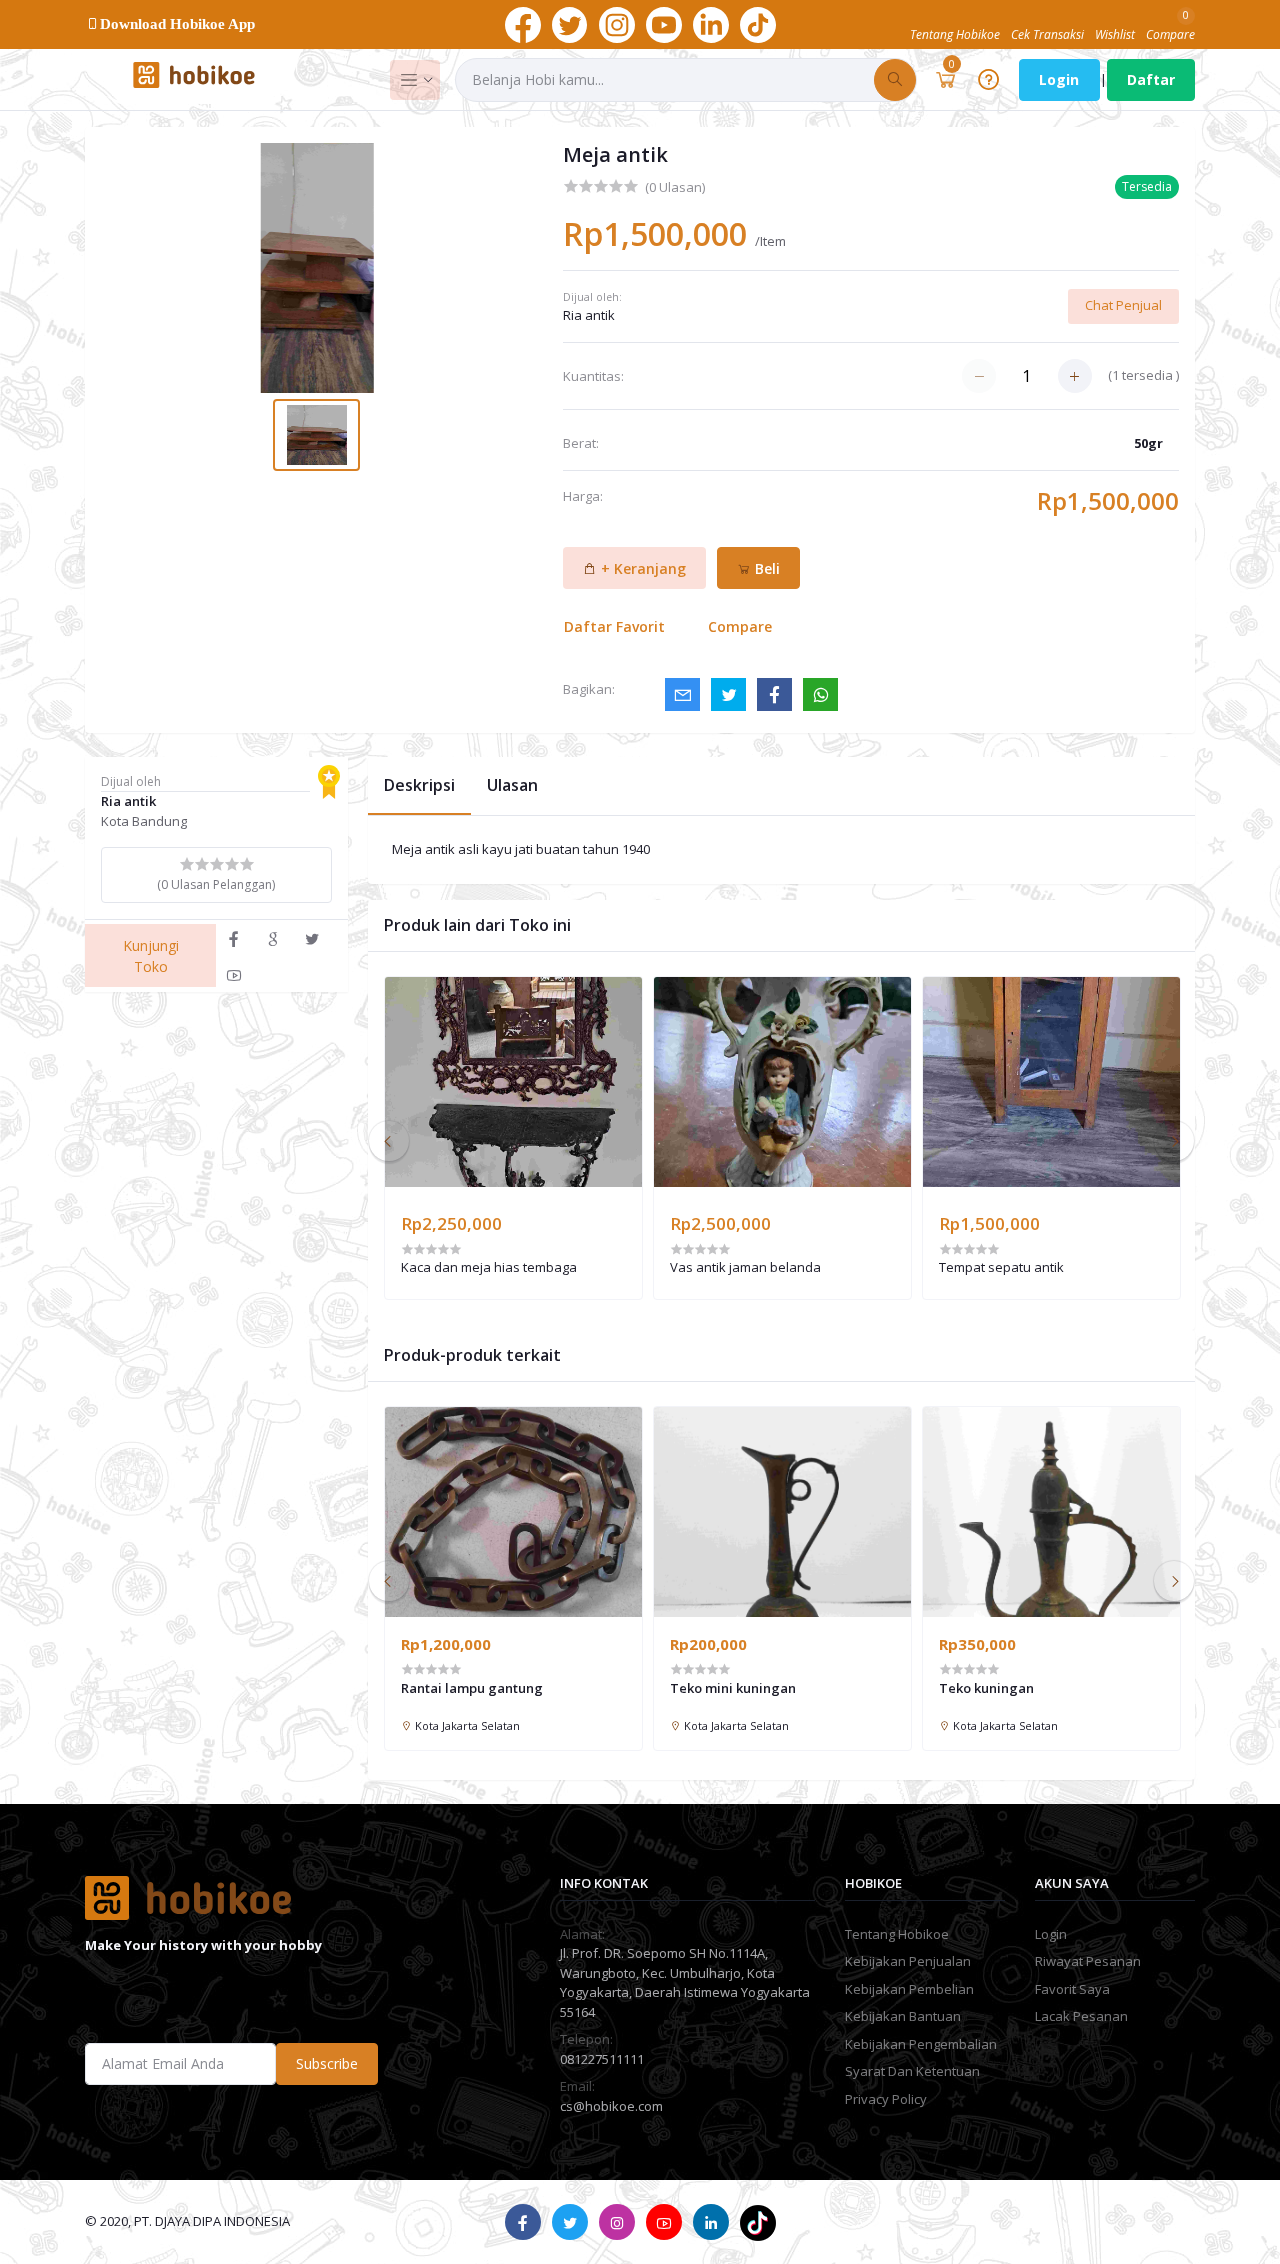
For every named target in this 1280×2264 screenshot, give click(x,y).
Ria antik (589, 315)
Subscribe (327, 2063)
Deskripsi (419, 785)
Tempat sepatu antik (1001, 1268)
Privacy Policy (886, 2099)
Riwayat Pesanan (1088, 1961)
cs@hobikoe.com (611, 2106)
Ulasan (512, 785)
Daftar (1151, 79)
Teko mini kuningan (733, 1688)
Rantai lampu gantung (472, 1688)
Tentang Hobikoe (897, 1934)
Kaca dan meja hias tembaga (489, 1268)
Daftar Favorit (614, 626)
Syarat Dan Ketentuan (912, 2071)
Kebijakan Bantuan (903, 2016)
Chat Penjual (1123, 305)
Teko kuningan (986, 1688)
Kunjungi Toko (151, 956)
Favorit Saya (1072, 1989)
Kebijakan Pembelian (909, 1989)
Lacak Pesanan (1081, 2016)
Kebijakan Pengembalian (921, 2044)
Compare (740, 626)
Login (1059, 79)
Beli (765, 568)
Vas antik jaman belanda (745, 1268)
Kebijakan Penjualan (908, 1961)
